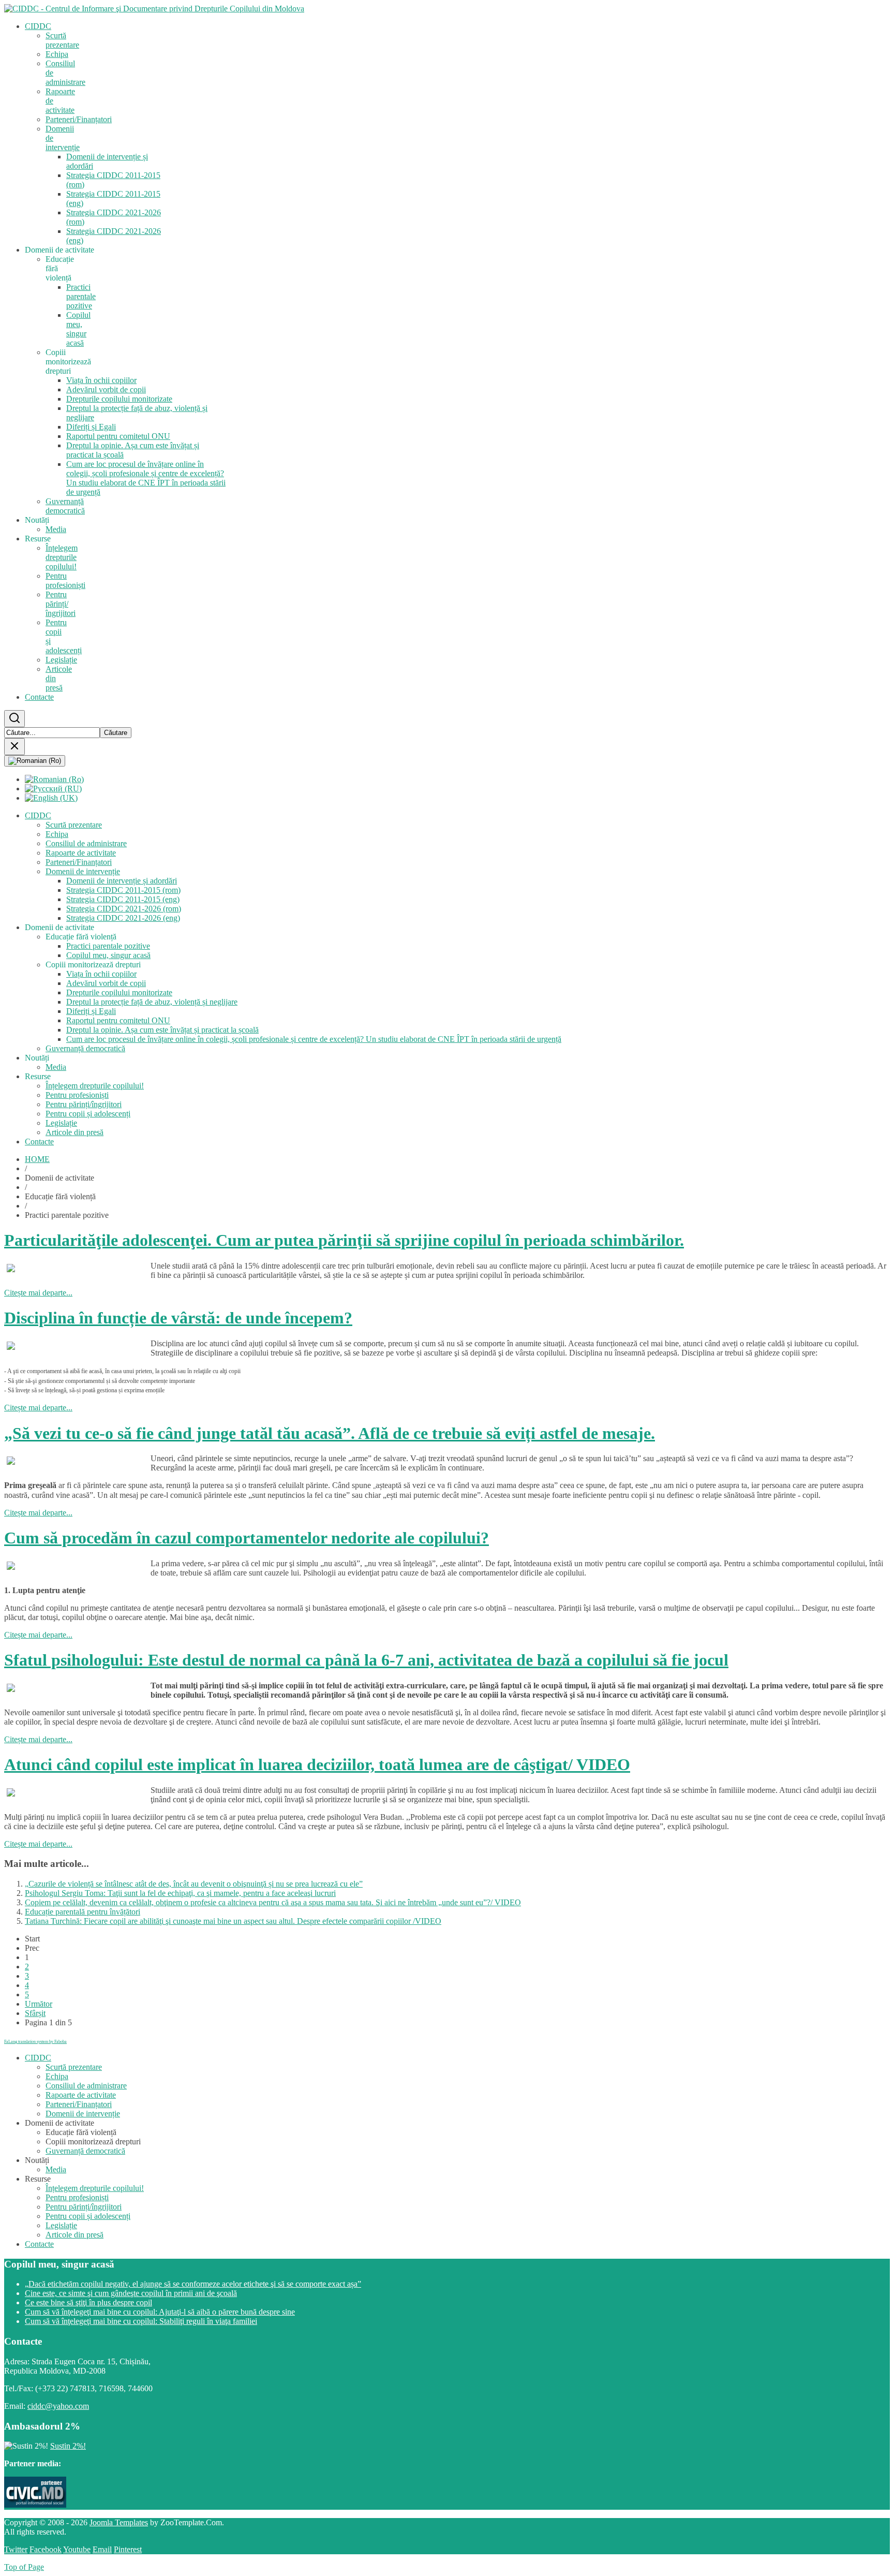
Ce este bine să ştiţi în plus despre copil (88, 2302)
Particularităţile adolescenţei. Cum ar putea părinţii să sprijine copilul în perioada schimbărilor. (344, 1240)
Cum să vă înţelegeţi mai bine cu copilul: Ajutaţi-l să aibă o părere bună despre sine (160, 2312)
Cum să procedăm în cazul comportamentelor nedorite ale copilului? (247, 1538)
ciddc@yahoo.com (58, 2406)
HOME (37, 1159)
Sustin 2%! (68, 2446)
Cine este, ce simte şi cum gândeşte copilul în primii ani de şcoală (131, 2293)
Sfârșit (35, 2013)
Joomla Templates (119, 2522)
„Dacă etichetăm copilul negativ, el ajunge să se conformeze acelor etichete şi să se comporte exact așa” (193, 2284)
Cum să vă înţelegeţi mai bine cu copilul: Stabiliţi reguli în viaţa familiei (141, 2321)
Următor (39, 2004)
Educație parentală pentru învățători (83, 1912)
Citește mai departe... (38, 1293)
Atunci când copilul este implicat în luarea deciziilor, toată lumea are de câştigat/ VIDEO (317, 1764)
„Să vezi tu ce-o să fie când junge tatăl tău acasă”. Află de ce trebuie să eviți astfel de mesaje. (330, 1433)
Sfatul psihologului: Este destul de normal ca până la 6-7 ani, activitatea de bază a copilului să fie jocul (366, 1660)
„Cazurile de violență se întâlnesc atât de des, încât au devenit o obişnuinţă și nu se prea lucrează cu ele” (194, 1884)
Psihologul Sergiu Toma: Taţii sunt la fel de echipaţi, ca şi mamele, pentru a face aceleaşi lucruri (180, 1893)
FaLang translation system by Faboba (35, 2042)
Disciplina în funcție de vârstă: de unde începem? (178, 1318)
